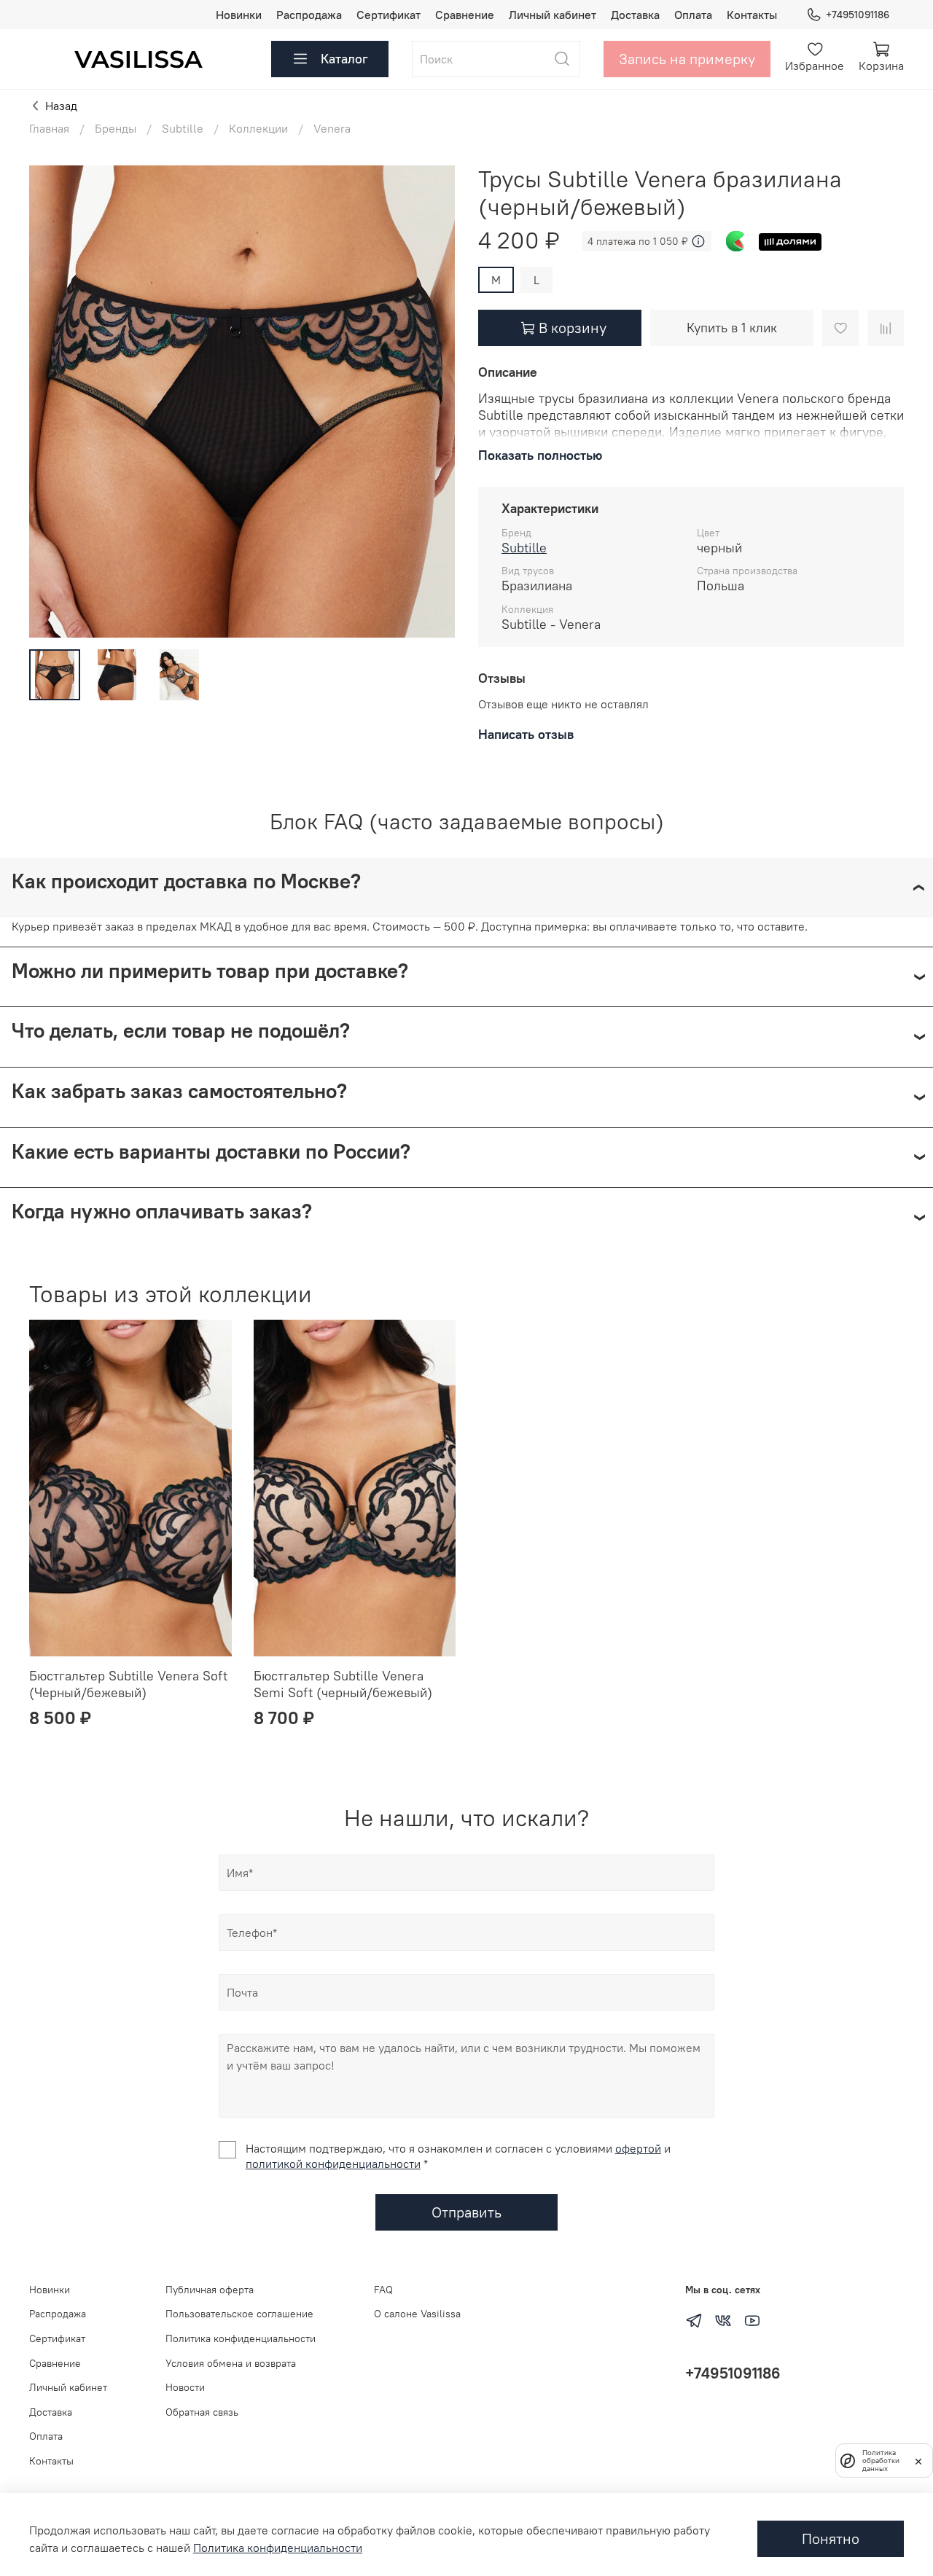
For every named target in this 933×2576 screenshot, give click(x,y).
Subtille (183, 128)
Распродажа (309, 15)
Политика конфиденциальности (241, 2338)
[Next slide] (432, 402)
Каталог (344, 59)
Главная (49, 128)
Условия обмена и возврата (231, 2363)
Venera (332, 128)
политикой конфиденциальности (333, 2164)
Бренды (116, 128)
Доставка (635, 15)
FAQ (383, 2290)
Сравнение (465, 15)
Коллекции (258, 128)
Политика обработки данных (881, 2460)
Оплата (693, 15)
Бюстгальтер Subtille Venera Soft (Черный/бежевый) (128, 1684)
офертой (638, 2148)
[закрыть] (918, 2460)
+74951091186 (858, 15)
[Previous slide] (52, 402)
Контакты (752, 15)
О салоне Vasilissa (417, 2314)
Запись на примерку (687, 59)
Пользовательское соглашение (239, 2314)
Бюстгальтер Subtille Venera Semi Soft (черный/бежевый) (343, 1684)
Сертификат (389, 15)
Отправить (466, 2212)
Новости (185, 2387)
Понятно (831, 2538)
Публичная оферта (210, 2290)
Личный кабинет (553, 15)
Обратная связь (202, 2412)
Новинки (239, 15)
